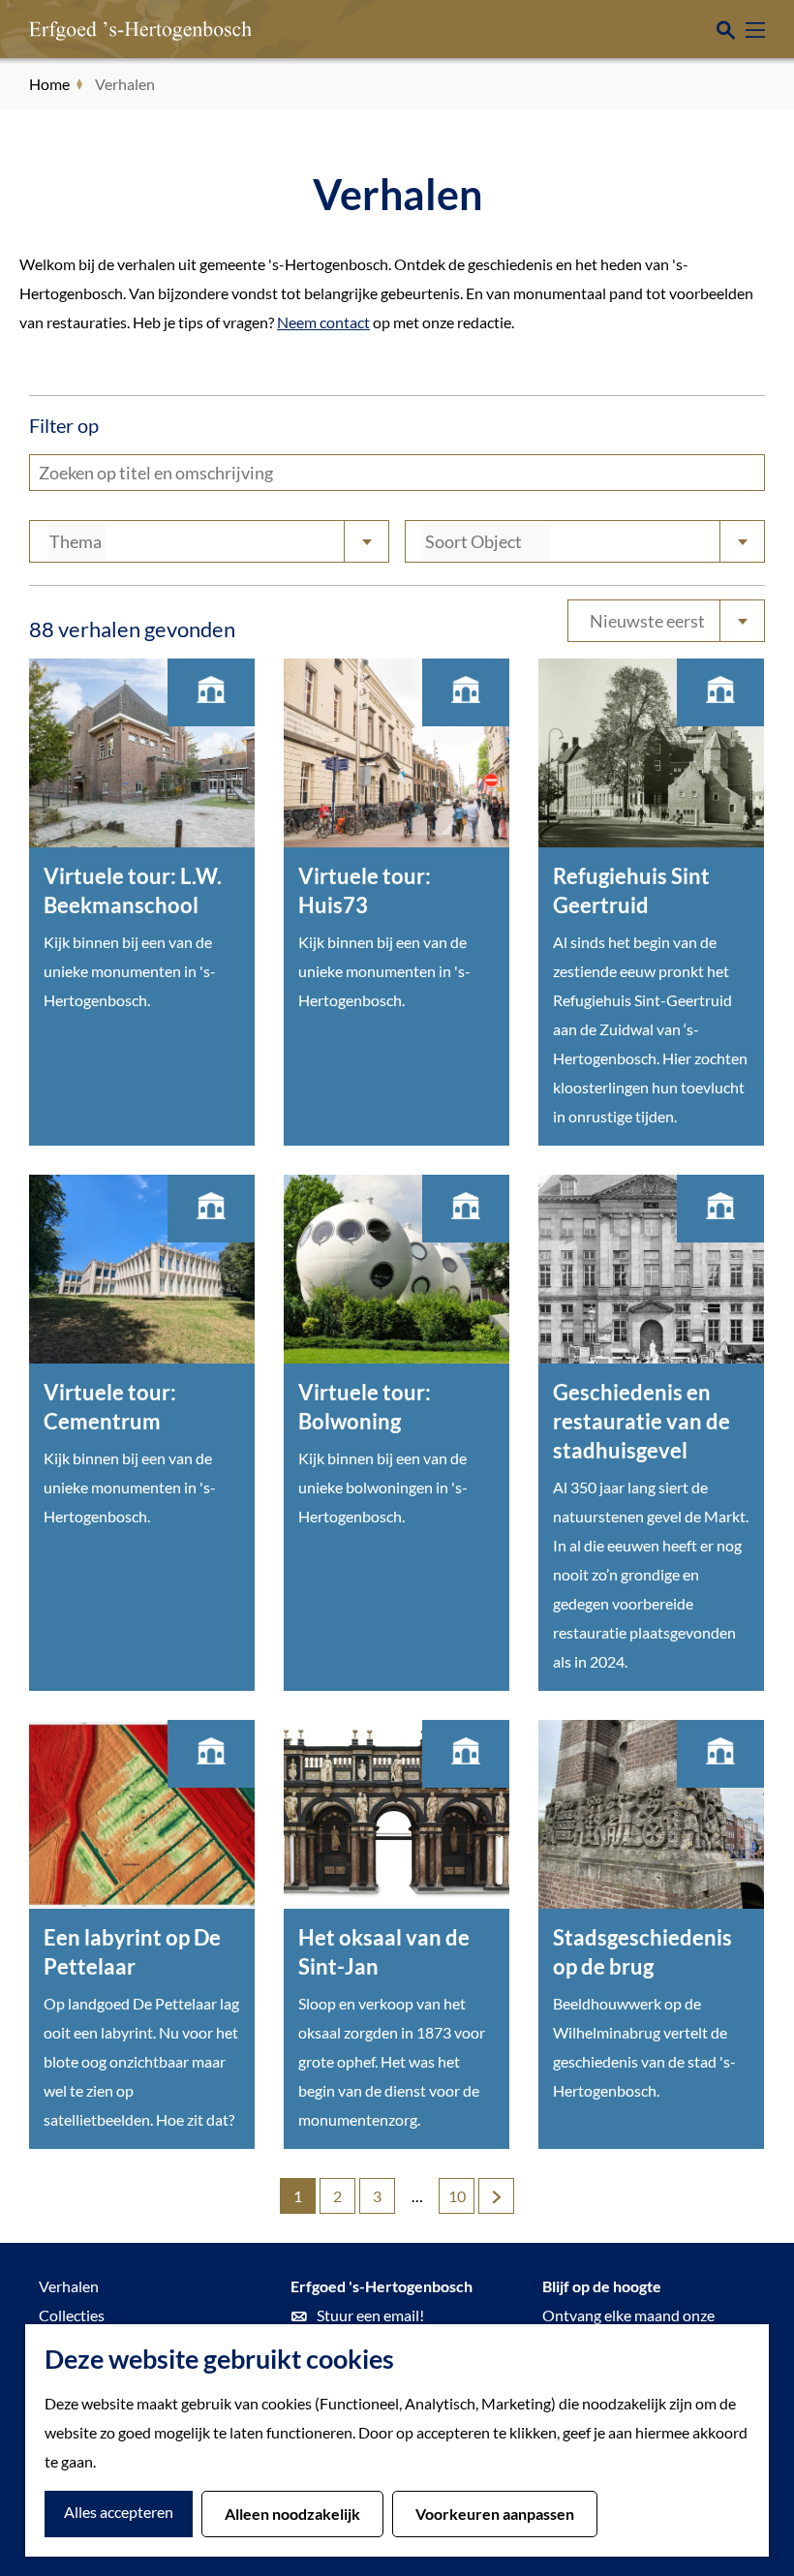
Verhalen (69, 2286)
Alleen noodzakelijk (292, 2514)
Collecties (72, 2315)
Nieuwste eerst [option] (647, 621)
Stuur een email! (370, 2315)
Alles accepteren (119, 2512)
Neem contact (323, 322)
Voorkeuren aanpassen (495, 2514)
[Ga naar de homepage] (111, 29)
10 (458, 2200)
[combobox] (209, 541)
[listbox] (666, 621)
